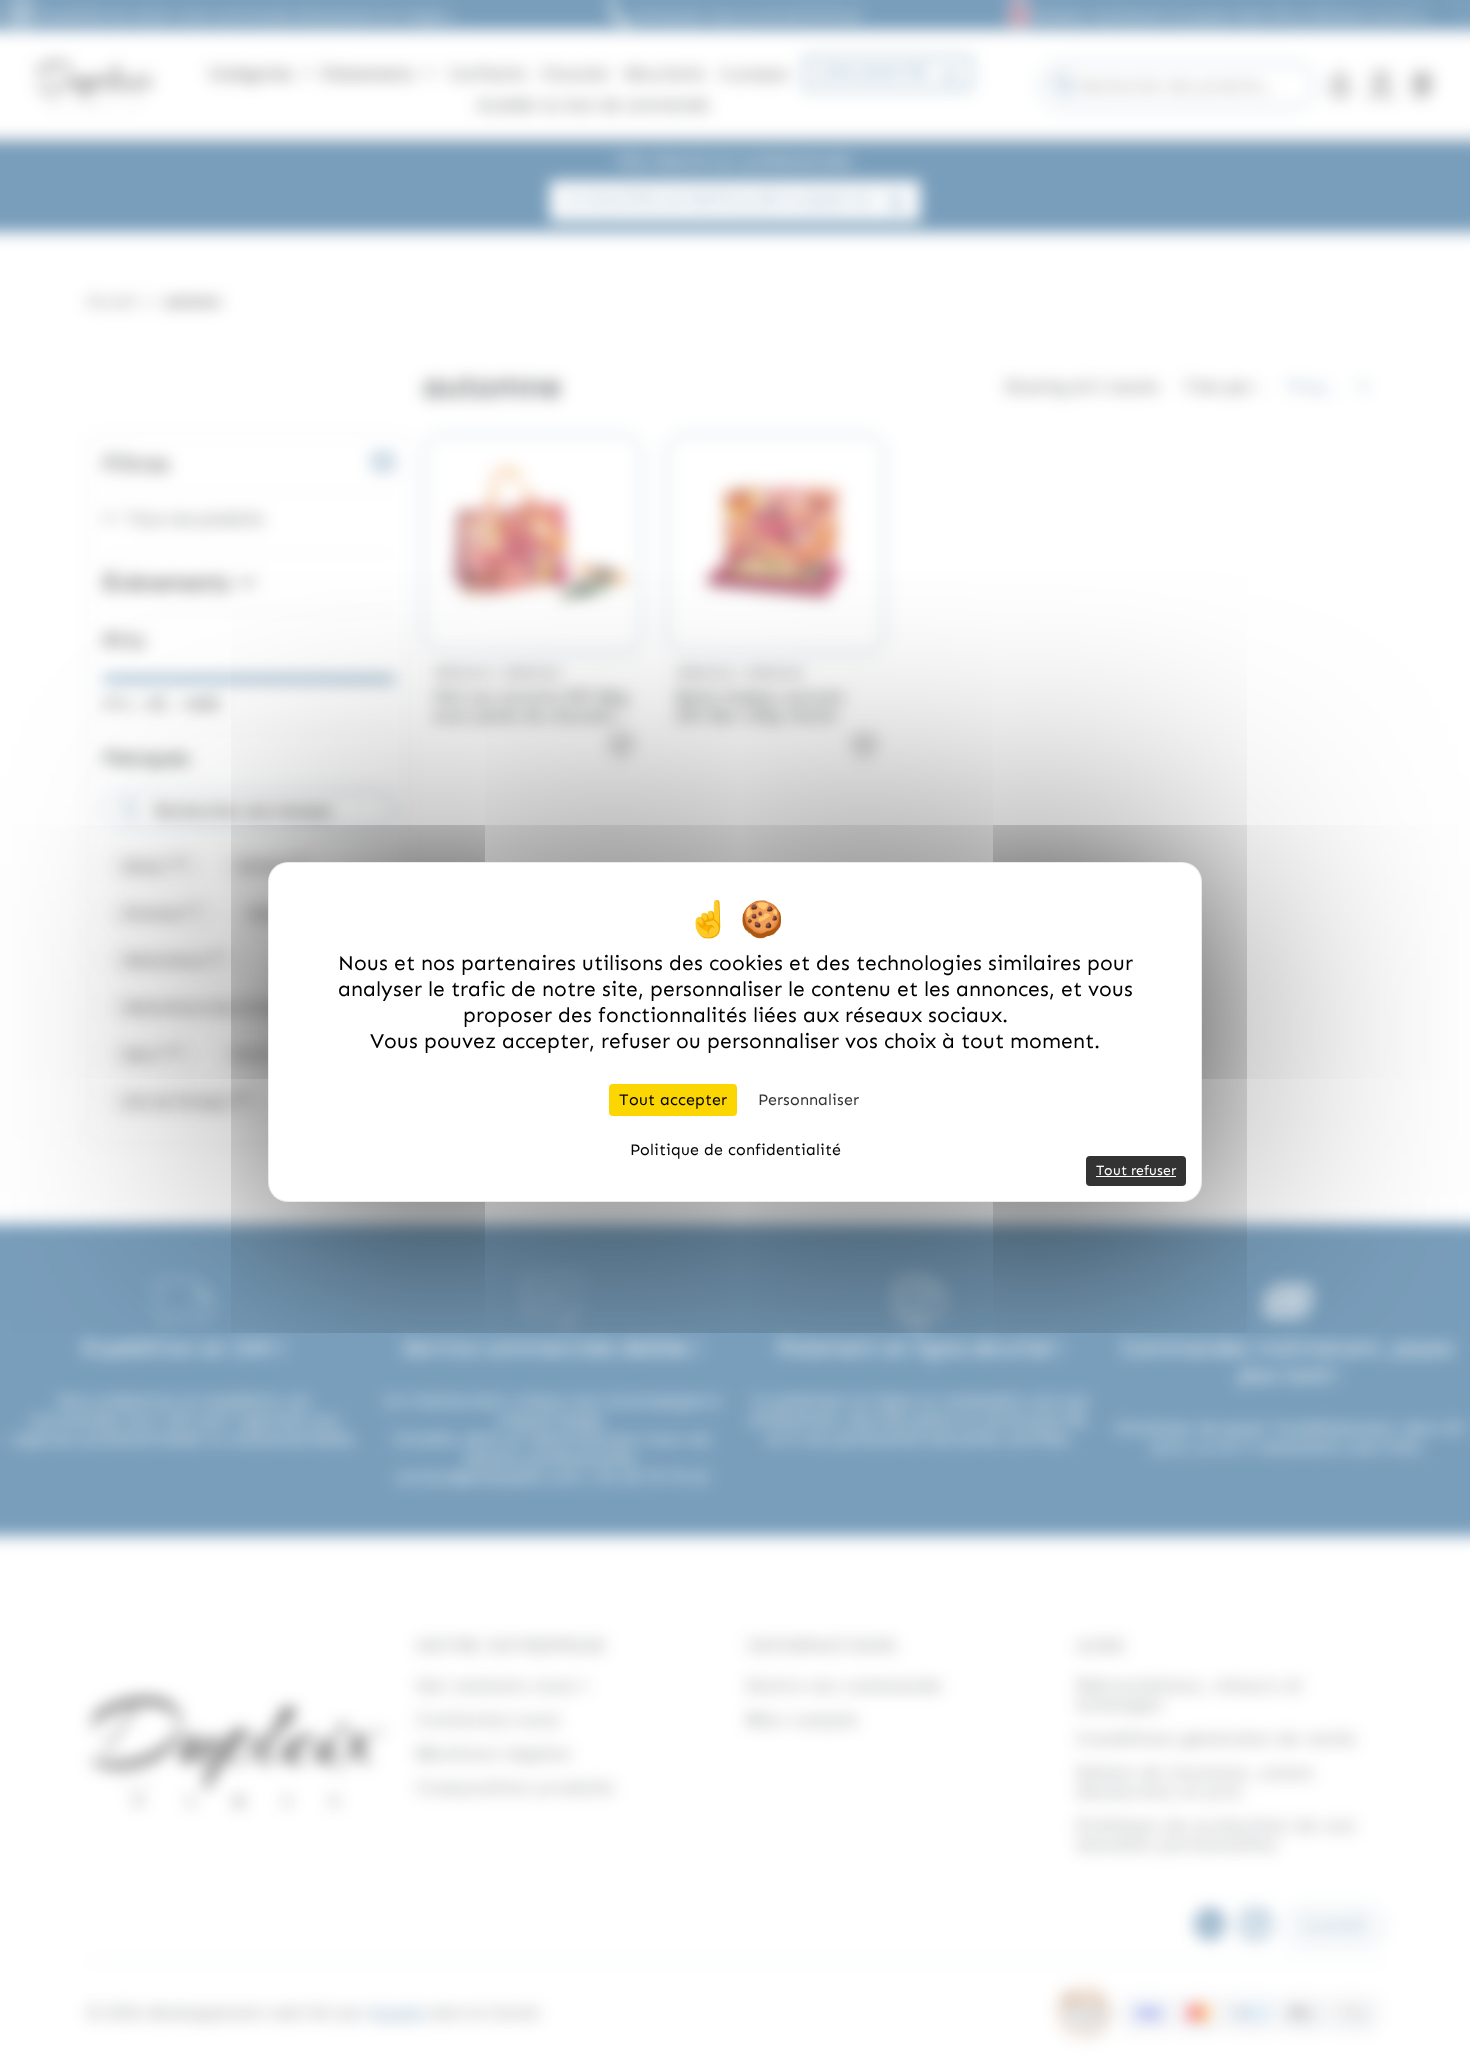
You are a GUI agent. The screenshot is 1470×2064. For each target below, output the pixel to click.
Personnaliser (808, 1099)
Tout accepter (673, 1099)
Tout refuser (1136, 1170)
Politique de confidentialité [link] (735, 1149)
